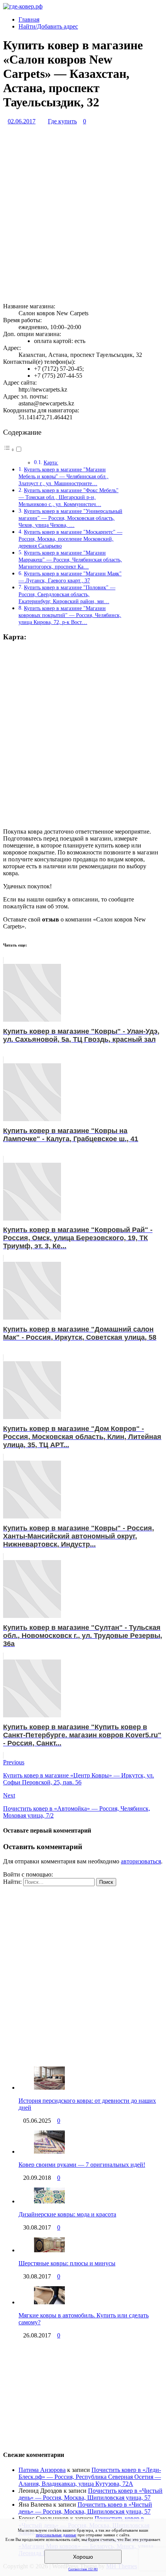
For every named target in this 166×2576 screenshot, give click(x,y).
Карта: (51, 463)
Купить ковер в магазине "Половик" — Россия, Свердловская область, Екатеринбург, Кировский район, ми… (67, 594)
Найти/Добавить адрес (48, 26)
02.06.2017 (22, 121)
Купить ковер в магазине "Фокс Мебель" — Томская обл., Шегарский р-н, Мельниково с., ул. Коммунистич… (69, 497)
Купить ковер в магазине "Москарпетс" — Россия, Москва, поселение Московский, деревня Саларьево (70, 539)
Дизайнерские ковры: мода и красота (67, 2214)
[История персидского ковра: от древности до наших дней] (49, 2088)
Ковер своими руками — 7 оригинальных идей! (82, 2165)
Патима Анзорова (42, 2470)
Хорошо (83, 2557)
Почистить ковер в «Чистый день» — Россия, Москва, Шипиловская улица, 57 (91, 2494)
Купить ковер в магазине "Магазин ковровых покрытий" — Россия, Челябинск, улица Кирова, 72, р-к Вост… (70, 615)
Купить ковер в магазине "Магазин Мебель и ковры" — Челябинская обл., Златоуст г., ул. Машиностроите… (64, 476)
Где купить (62, 121)
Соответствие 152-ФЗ (83, 2569)
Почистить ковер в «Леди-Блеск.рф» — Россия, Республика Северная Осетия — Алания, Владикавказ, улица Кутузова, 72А (90, 2477)
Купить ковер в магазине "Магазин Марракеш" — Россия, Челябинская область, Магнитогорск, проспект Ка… (70, 560)
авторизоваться (141, 1861)
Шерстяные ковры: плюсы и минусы (67, 2263)
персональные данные (56, 2535)
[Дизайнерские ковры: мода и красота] (49, 2201)
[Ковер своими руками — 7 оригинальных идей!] (49, 2151)
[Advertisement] (83, 214)
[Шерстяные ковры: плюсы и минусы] (49, 2250)
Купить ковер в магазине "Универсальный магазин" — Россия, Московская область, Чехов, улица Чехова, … (70, 518)
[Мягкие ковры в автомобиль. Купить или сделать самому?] (49, 2302)
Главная (29, 19)
